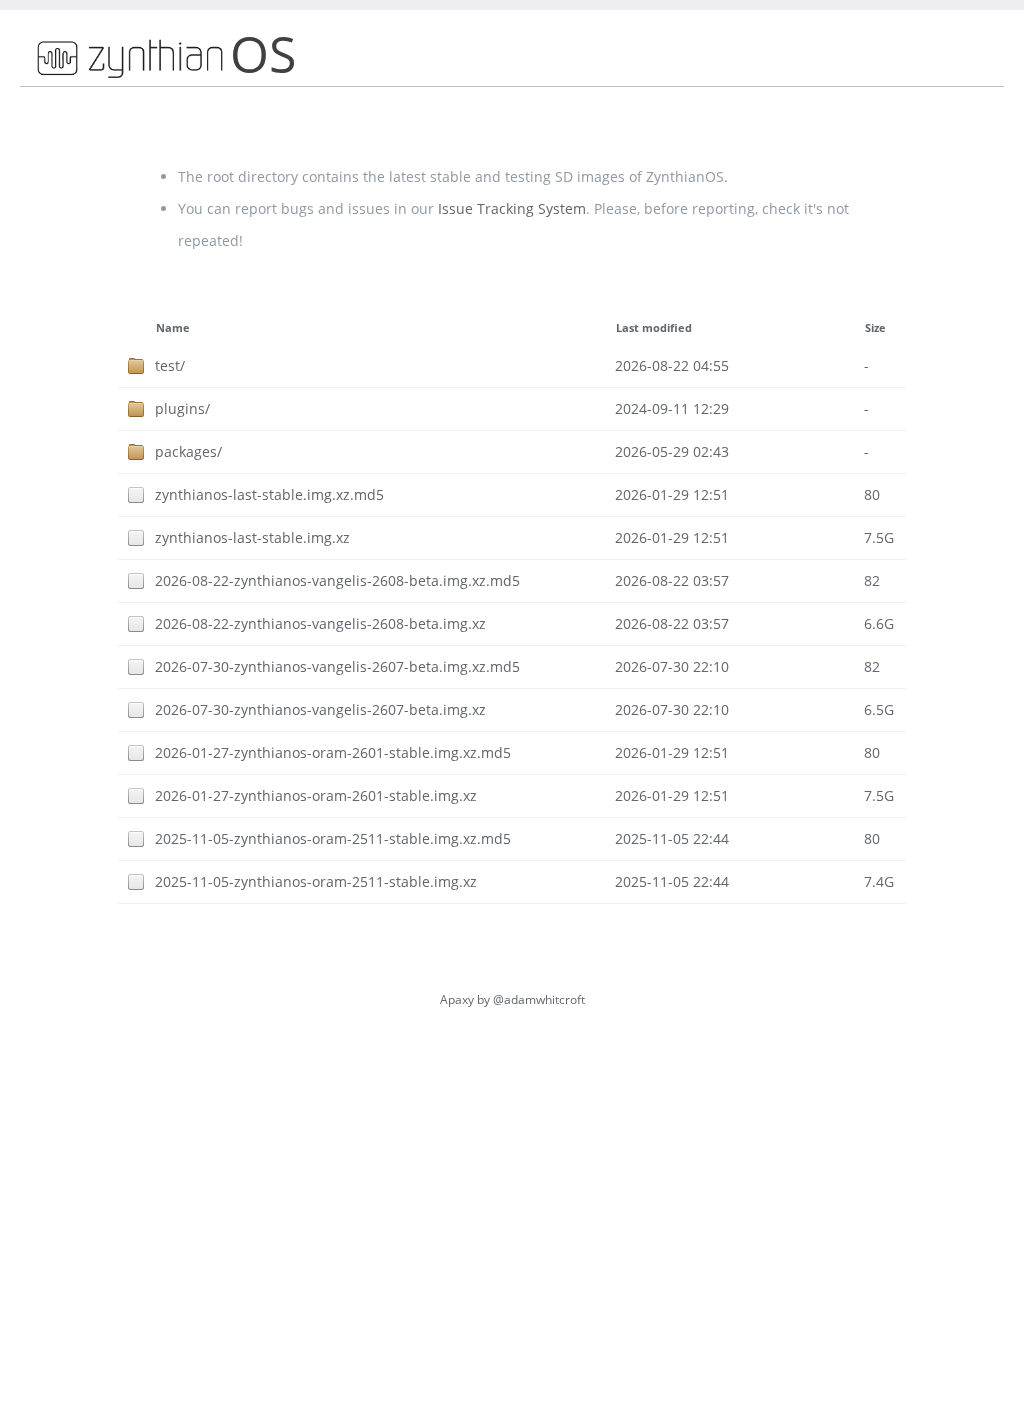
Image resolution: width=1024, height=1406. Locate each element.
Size (875, 328)
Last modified (654, 328)
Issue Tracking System (512, 208)
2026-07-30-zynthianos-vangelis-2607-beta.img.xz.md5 (337, 666)
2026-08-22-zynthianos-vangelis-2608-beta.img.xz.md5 (337, 580)
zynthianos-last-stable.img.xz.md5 (269, 494)
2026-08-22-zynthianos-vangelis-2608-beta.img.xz (320, 623)
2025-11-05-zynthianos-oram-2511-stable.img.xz (316, 881)
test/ (170, 365)
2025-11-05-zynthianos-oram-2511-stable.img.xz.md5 (333, 838)
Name (173, 328)
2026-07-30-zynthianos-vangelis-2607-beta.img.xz (320, 709)
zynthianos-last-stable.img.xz (252, 537)
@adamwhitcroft (539, 999)
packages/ (188, 451)
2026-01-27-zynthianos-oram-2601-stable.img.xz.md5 (333, 752)
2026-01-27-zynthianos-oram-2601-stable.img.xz (316, 795)
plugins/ (182, 408)
